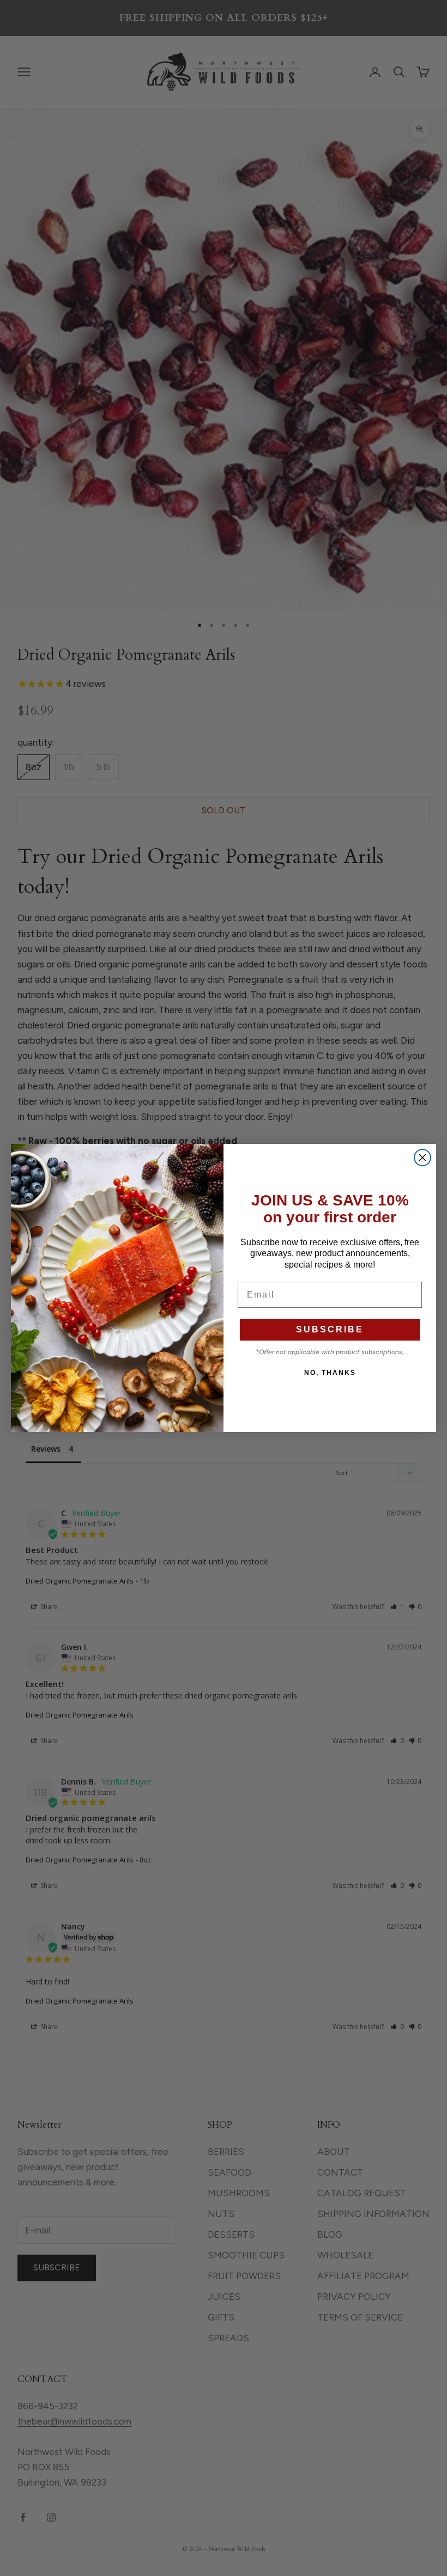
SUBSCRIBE (330, 1329)
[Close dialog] (422, 1158)
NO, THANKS (330, 1373)
